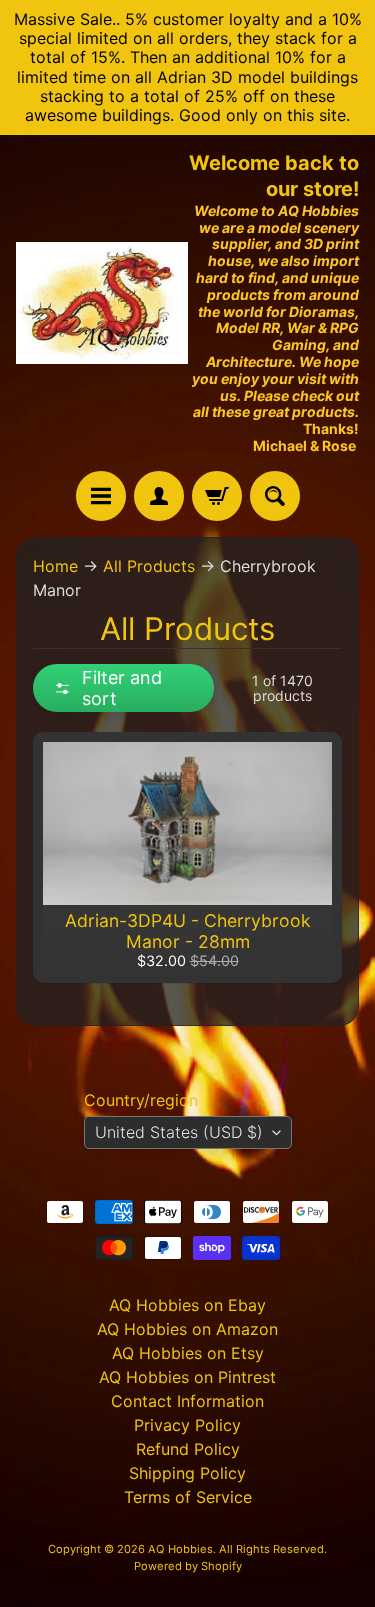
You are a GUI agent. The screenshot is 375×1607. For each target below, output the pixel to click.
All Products (149, 566)
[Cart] (217, 496)
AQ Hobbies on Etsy (188, 1353)
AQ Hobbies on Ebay (187, 1305)
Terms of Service (188, 1497)
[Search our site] (275, 496)
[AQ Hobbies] (102, 303)
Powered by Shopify (188, 1566)
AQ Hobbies (180, 1549)
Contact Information (187, 1401)
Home (55, 566)
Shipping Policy (187, 1473)
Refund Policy (188, 1449)
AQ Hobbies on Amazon (187, 1329)
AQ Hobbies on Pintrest (187, 1377)
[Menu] (101, 496)
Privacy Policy (187, 1425)
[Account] (159, 496)
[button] (123, 688)
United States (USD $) (179, 1132)
